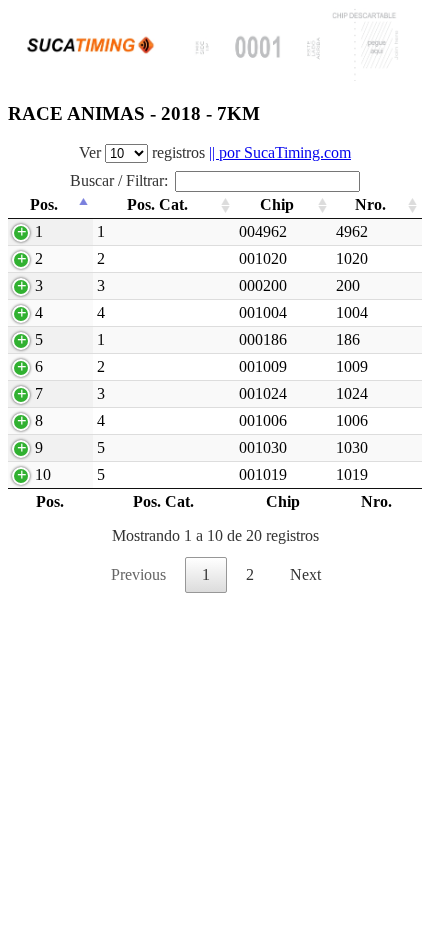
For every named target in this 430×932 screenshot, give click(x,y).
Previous (138, 574)
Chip (277, 204)
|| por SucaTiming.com (280, 152)
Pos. (44, 204)
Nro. (370, 204)
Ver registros (215, 152)
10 (43, 474)
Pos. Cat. (157, 204)
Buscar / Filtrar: (119, 180)
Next (305, 574)
